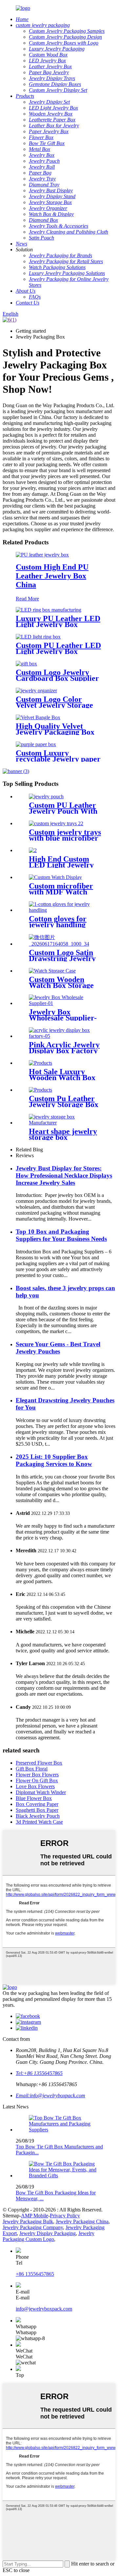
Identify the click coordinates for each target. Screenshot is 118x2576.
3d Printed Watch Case (39, 1822)
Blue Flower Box (34, 1798)
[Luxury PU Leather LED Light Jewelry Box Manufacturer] (49, 610)
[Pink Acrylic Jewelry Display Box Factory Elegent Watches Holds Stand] (66, 1036)
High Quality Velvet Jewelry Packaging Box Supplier (55, 732)
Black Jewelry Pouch (38, 1816)
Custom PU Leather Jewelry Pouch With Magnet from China (63, 811)
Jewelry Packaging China (82, 2221)
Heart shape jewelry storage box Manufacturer (63, 1137)
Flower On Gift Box (37, 1780)
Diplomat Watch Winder (41, 1792)
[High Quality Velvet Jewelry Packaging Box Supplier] (38, 717)
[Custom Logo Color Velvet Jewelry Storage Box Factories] (36, 691)
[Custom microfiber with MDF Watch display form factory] (55, 877)
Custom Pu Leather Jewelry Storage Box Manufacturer (64, 1104)
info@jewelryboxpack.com (44, 2309)
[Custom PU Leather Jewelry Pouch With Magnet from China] (46, 796)
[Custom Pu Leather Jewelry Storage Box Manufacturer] (40, 1090)
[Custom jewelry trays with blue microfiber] (56, 823)
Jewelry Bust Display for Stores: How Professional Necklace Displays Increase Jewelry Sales (64, 1175)
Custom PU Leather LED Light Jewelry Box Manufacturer (58, 651)
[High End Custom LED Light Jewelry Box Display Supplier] (33, 850)
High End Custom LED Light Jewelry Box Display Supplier (64, 865)
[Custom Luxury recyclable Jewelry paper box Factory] (36, 744)
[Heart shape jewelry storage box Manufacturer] (66, 1123)
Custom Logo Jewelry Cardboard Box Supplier (57, 675)
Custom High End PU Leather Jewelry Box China (52, 576)
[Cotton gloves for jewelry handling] (66, 910)
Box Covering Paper (37, 1804)
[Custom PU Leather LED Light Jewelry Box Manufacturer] (38, 637)
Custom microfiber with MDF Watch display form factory (63, 892)
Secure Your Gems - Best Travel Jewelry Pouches (58, 1348)
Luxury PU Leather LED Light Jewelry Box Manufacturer (58, 624)
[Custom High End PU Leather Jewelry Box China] (42, 555)
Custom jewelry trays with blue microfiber (65, 835)
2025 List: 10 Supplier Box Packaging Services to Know (54, 1460)
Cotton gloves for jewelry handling (58, 922)
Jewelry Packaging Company (33, 2227)
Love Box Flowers (35, 1786)
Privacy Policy (65, 2216)
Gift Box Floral (32, 1769)
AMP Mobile (35, 2216)
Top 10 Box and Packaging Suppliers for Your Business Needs (61, 1235)
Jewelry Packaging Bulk (28, 2221)
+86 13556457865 (35, 2274)
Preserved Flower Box (39, 1763)
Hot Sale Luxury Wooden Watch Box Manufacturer (62, 1078)
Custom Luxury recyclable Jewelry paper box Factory (58, 759)
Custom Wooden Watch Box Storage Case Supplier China (63, 985)
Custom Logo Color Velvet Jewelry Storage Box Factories (54, 705)
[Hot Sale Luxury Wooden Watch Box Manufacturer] (40, 1063)
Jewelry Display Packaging (48, 2233)
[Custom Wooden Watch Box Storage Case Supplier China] (52, 971)
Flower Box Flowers (37, 1775)
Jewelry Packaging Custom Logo (49, 2236)
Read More (27, 599)
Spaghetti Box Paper (37, 1810)
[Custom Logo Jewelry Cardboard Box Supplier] (26, 664)
